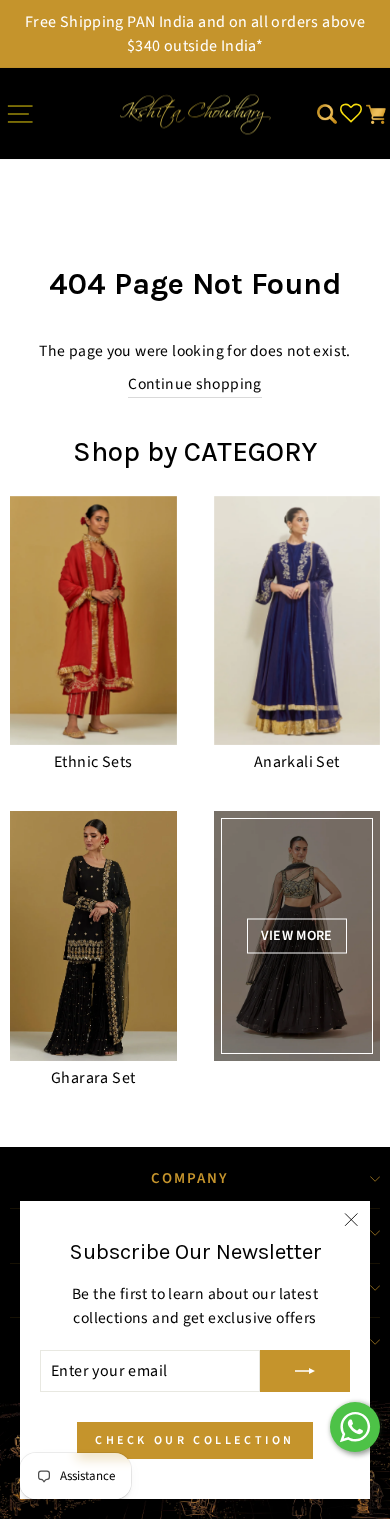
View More (297, 936)
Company (190, 1178)
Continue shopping (195, 384)
